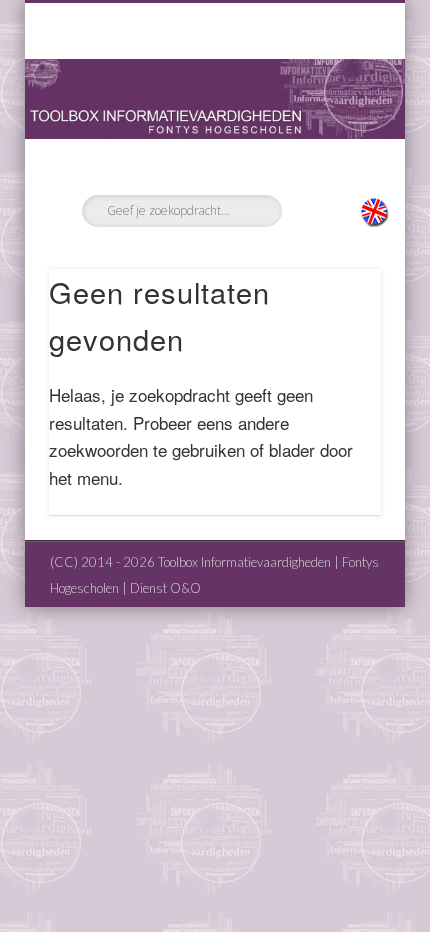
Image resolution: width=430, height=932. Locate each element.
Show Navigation (332, 179)
